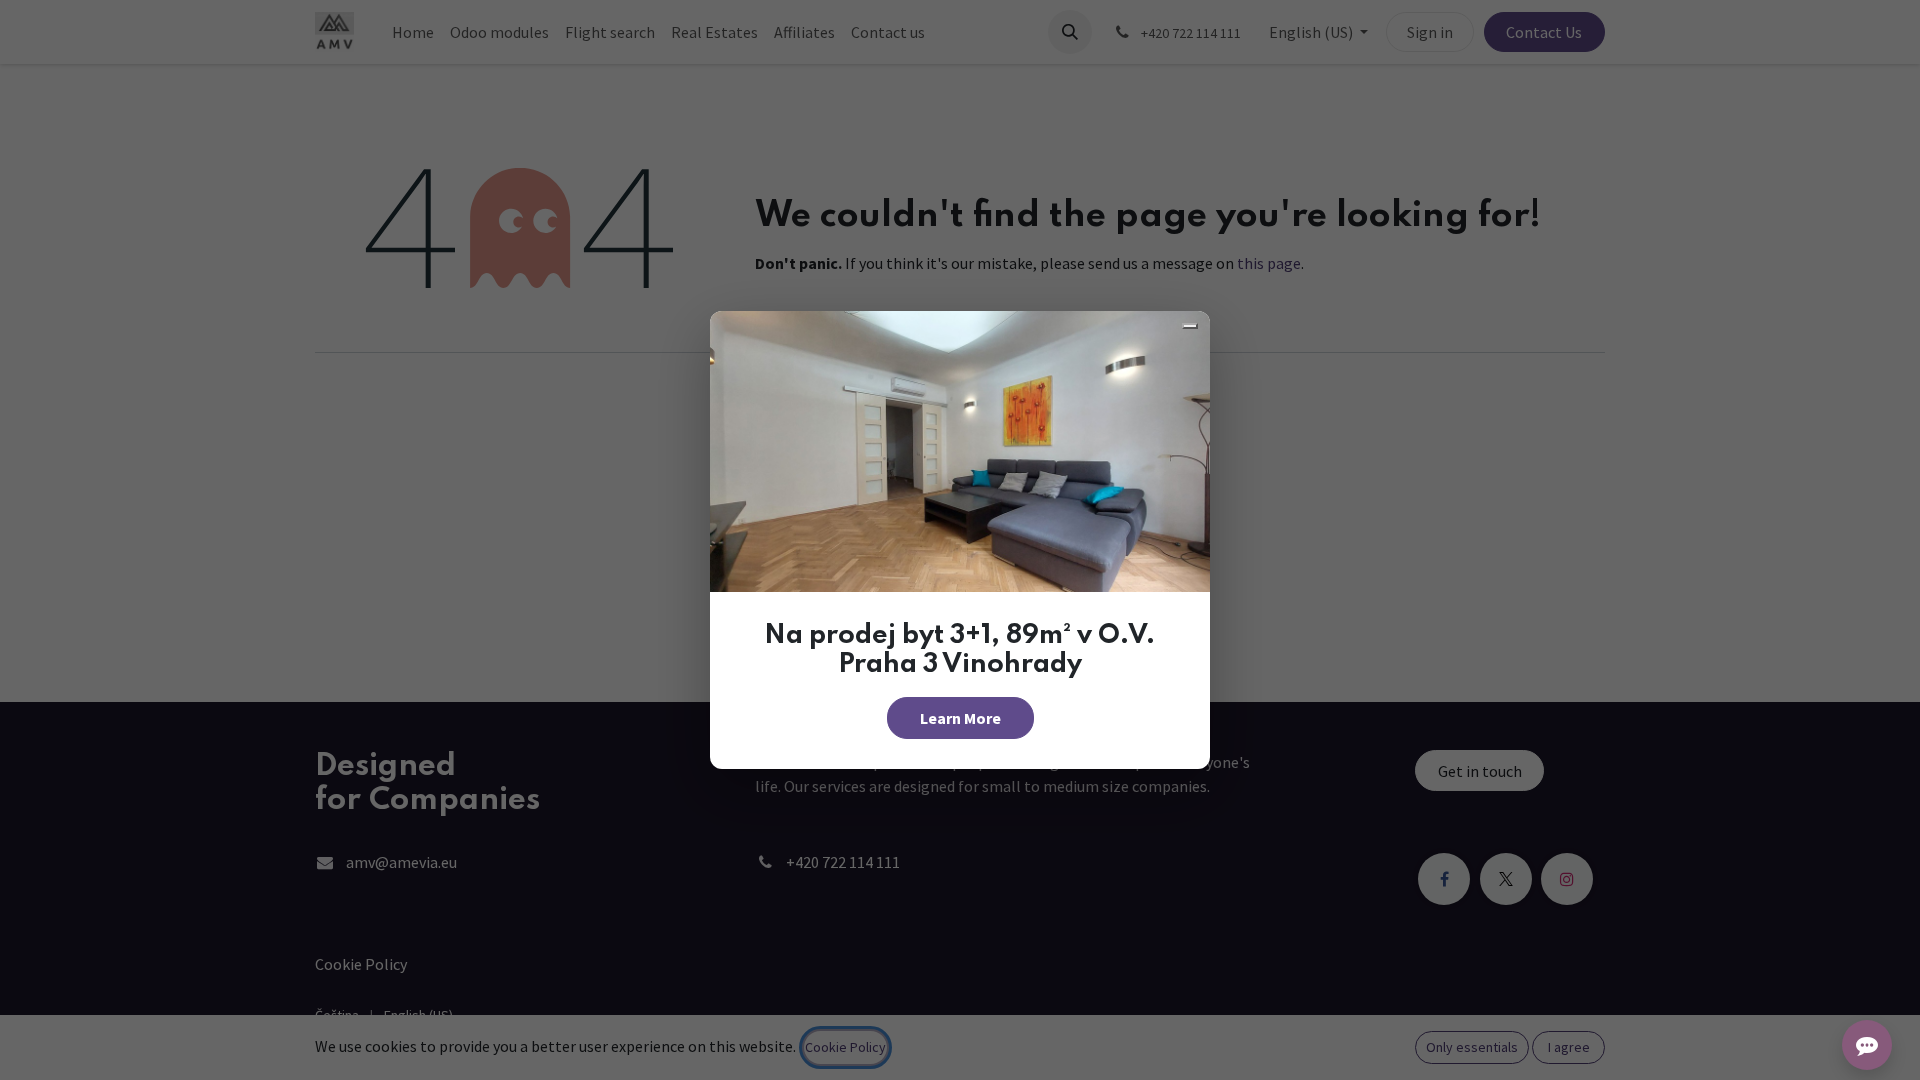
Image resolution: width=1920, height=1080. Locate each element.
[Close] (1190, 326)
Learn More (960, 718)
